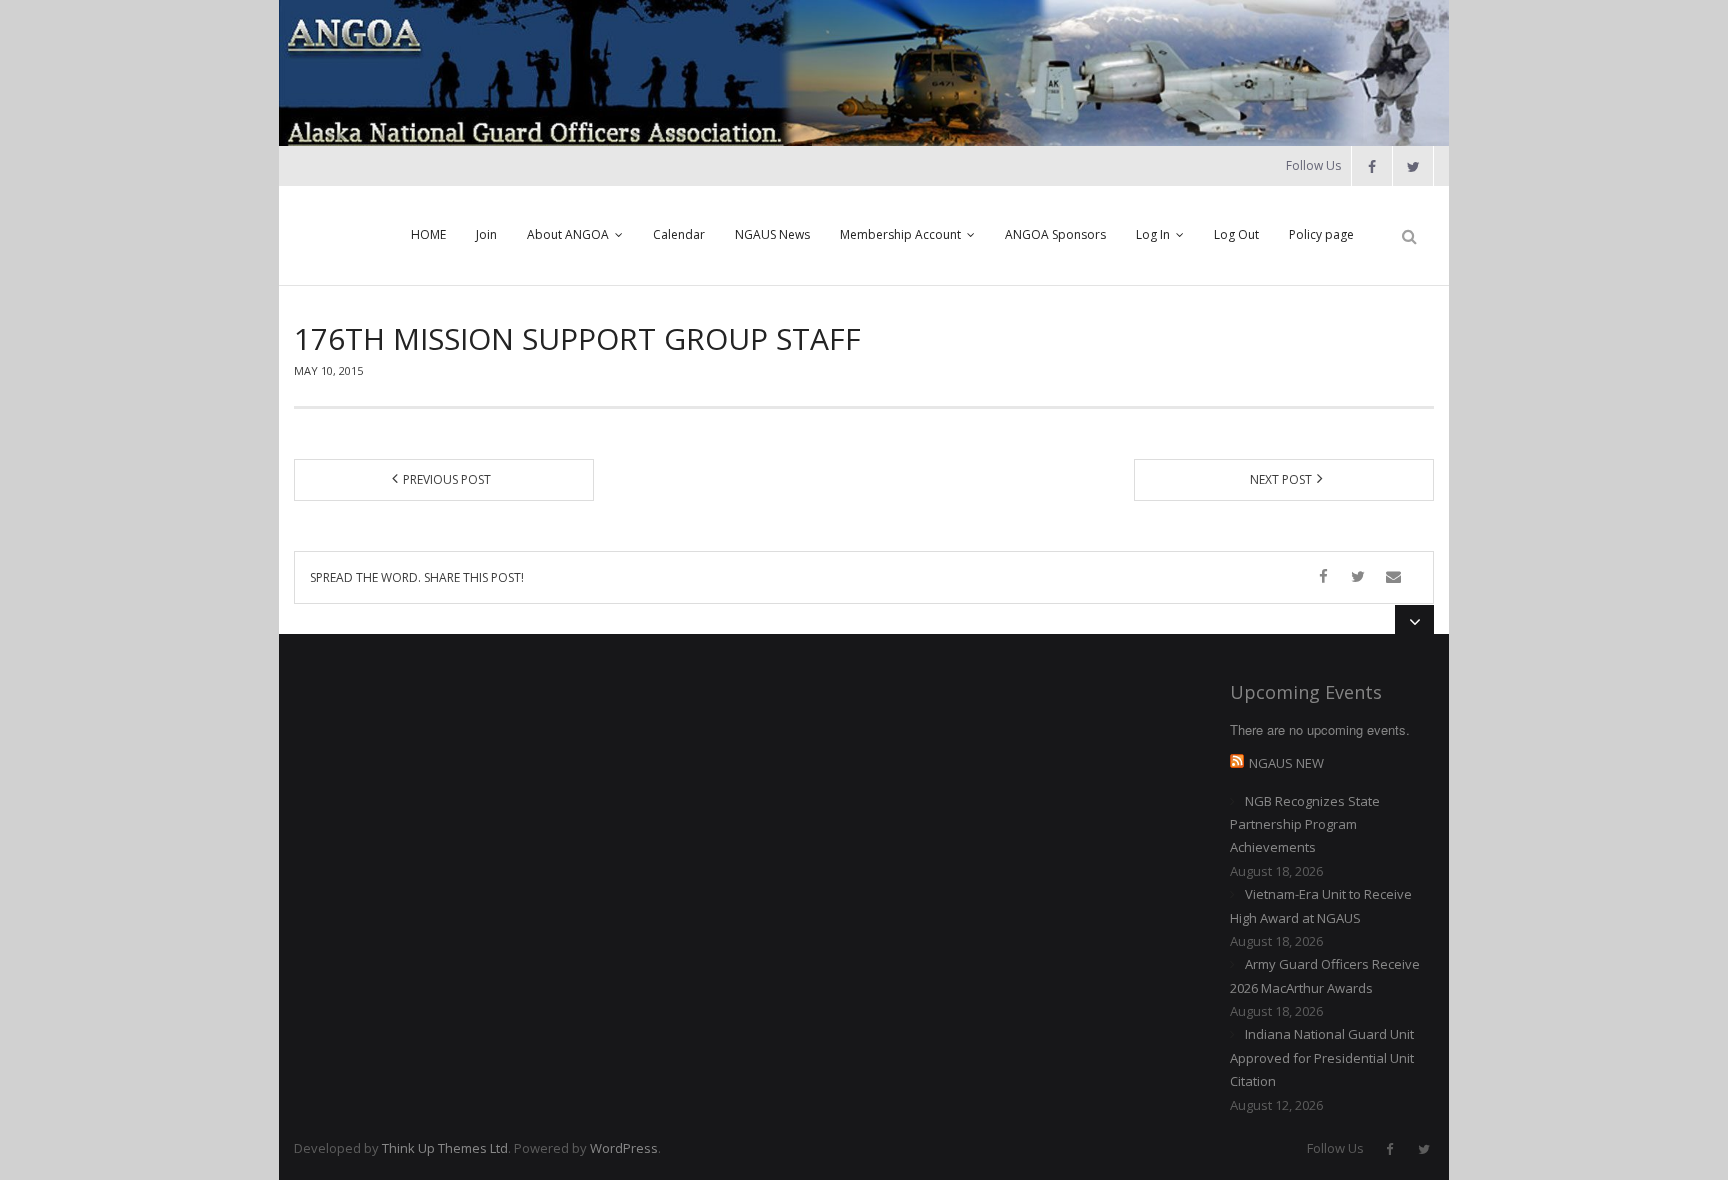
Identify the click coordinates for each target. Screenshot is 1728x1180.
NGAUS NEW (1286, 763)
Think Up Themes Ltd (445, 1148)
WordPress (624, 1148)
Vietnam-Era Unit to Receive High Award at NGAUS (1321, 905)
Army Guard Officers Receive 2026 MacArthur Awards (1325, 975)
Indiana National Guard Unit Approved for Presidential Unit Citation (1322, 1057)
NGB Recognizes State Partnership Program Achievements (1305, 824)
